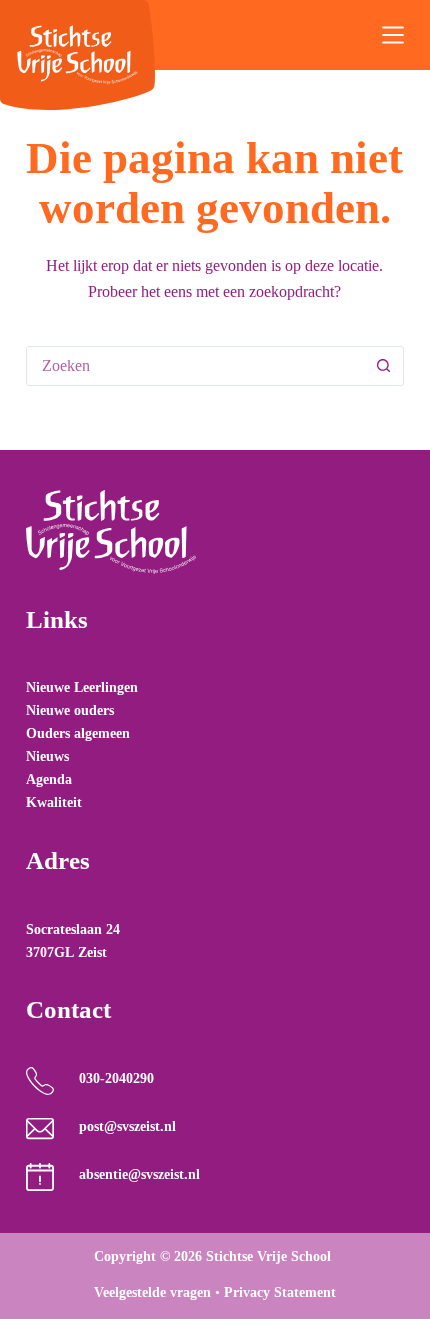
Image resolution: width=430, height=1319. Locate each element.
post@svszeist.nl (127, 1126)
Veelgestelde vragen (152, 1292)
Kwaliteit (54, 802)
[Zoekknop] (383, 366)
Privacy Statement (280, 1292)
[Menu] (393, 35)
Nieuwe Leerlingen (82, 687)
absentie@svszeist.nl (139, 1174)
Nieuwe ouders (70, 710)
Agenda (49, 779)
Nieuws (47, 756)
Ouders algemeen (78, 733)
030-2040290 (116, 1078)
